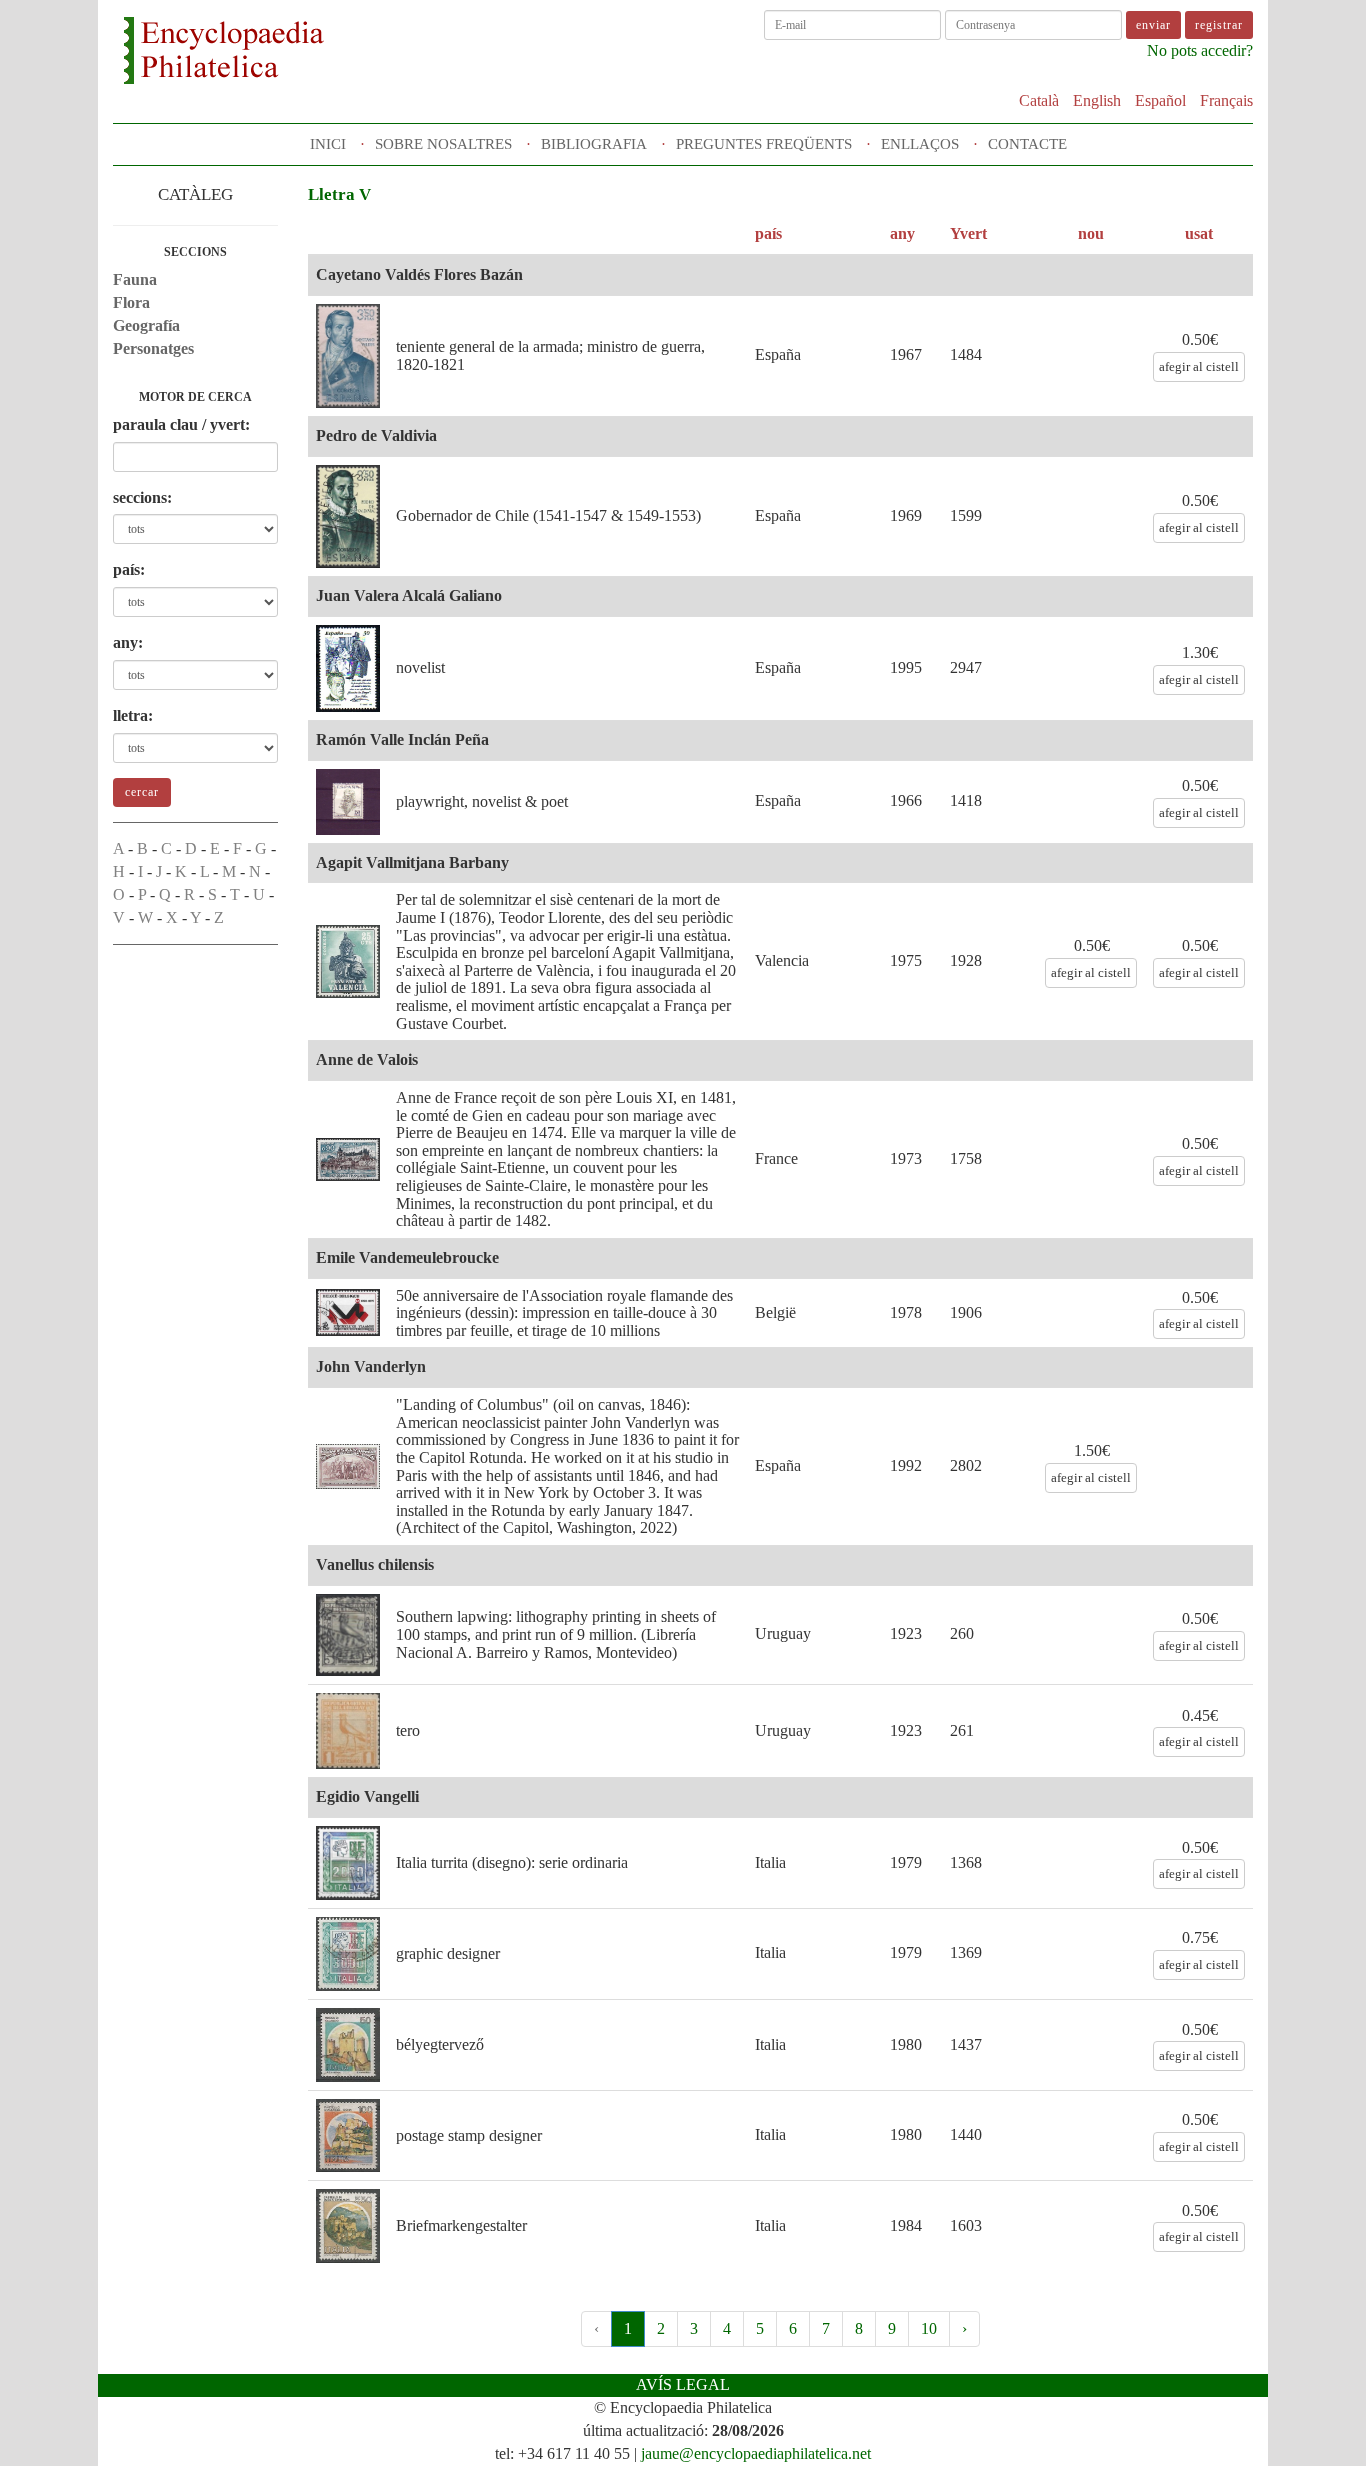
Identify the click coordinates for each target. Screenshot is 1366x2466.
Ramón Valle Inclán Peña (402, 739)
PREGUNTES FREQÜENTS (764, 144)
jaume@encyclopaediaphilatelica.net (756, 2453)
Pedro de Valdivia (376, 435)
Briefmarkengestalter (461, 2225)
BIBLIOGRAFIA (594, 144)
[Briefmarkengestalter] (348, 2225)
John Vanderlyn (371, 1366)
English (1097, 100)
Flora (131, 302)
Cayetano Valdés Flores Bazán (419, 274)
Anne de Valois (367, 1059)
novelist (420, 667)
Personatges (153, 348)
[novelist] (348, 668)
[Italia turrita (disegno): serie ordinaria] (348, 1863)
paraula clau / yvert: (181, 424)
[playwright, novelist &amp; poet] (348, 802)
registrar (1219, 25)
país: (129, 569)
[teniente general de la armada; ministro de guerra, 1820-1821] (348, 356)
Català (1039, 100)
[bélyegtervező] (348, 2045)
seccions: (142, 497)
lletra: (133, 715)
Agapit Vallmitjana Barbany (412, 862)
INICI (328, 144)
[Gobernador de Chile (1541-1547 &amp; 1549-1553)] (348, 516)
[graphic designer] (348, 1954)
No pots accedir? (1200, 50)
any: (128, 642)
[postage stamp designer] (348, 2135)
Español (1160, 100)
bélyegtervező (440, 2044)
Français (1226, 100)
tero (408, 1730)
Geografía (146, 325)
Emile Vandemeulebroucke (407, 1257)
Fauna (135, 279)
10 (929, 2328)
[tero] (348, 1731)
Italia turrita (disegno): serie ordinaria (512, 1862)
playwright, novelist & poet (482, 801)
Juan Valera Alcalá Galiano (409, 595)
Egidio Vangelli (367, 1796)
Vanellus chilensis (375, 1564)
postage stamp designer (469, 2135)
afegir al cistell (1199, 366)
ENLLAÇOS (920, 144)
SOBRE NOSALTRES (443, 144)
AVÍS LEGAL (683, 2384)
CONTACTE (1027, 144)
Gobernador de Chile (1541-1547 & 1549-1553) (548, 515)
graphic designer (448, 1953)
